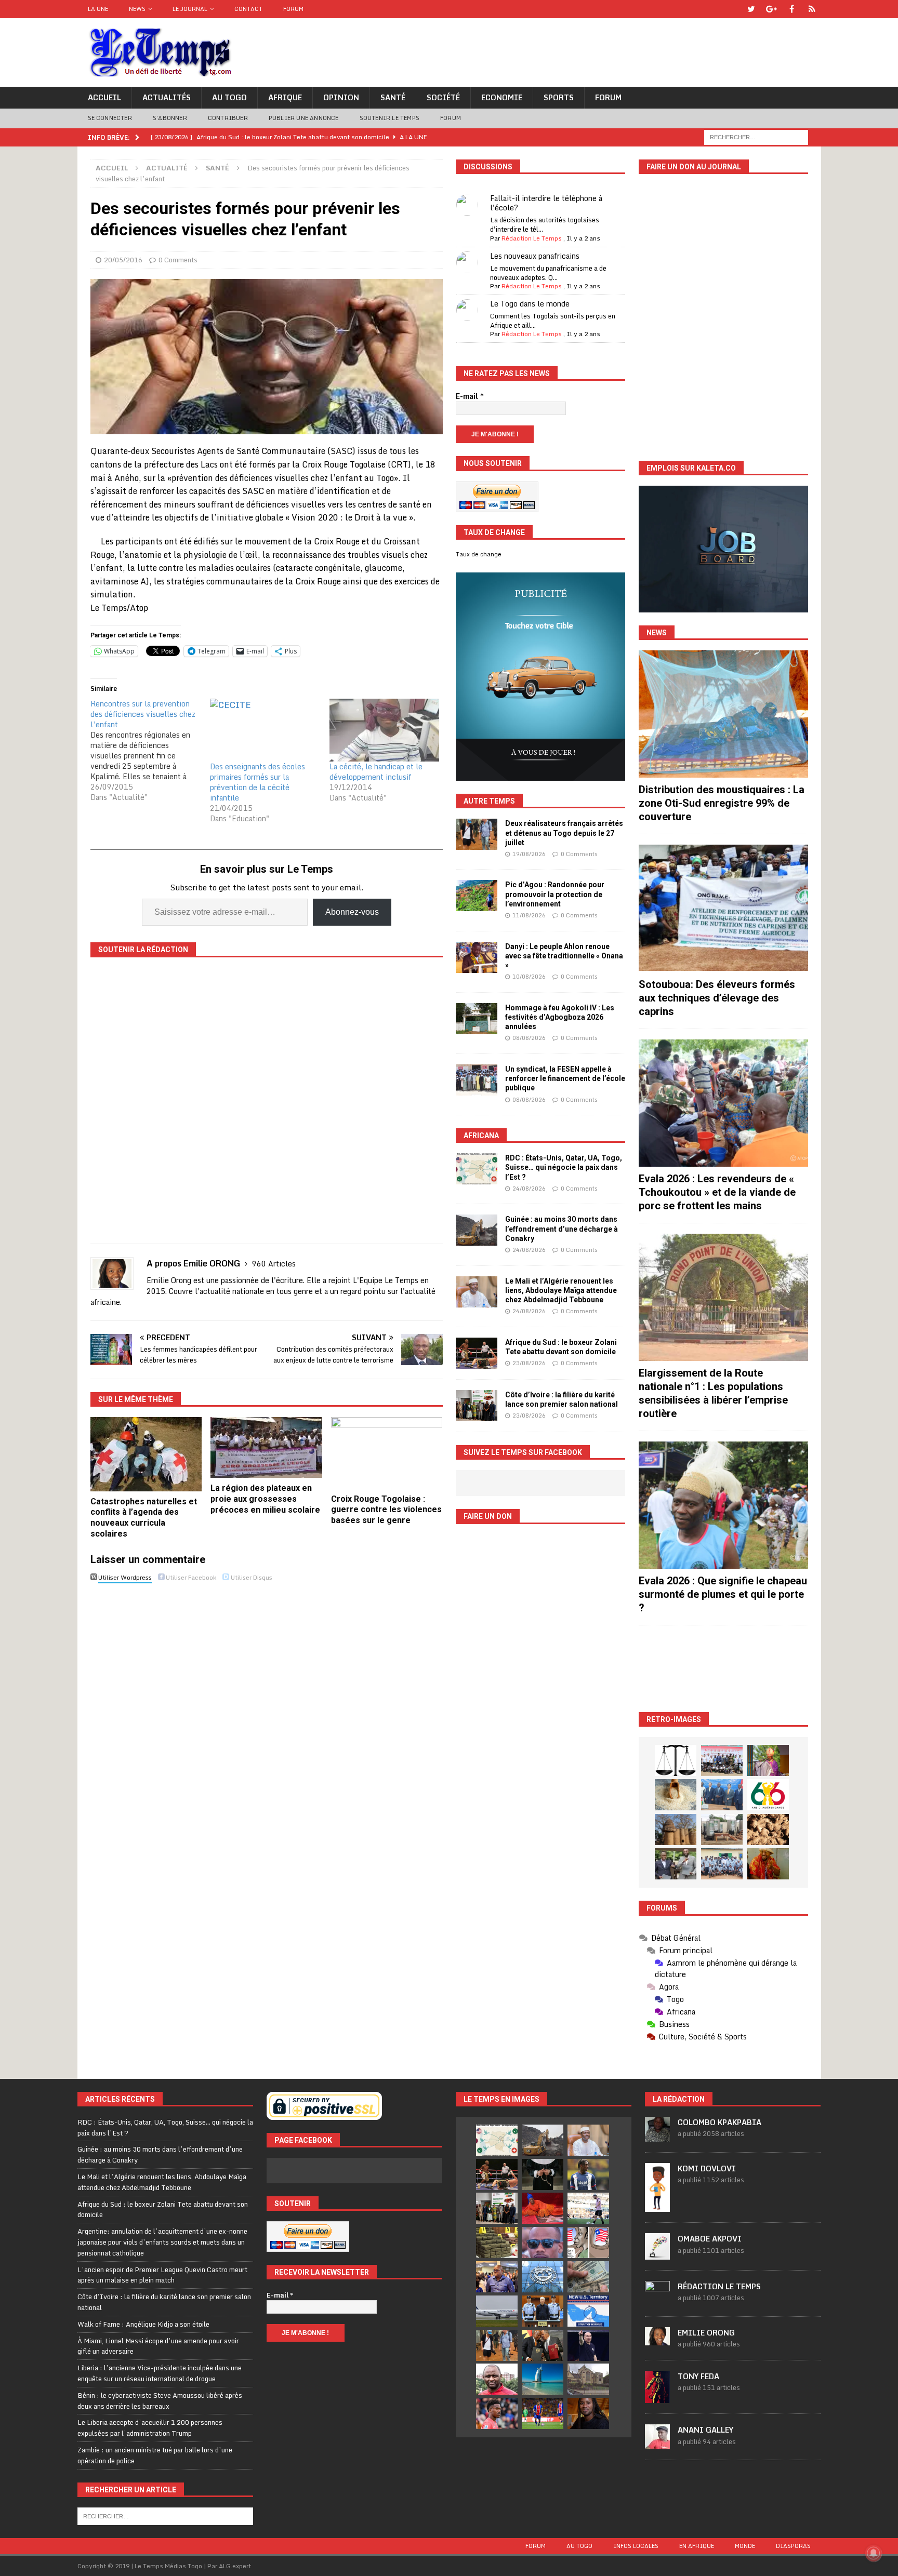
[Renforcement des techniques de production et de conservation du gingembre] (768, 1830)
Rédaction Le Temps (532, 238)
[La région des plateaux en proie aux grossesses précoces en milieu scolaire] (266, 1447)
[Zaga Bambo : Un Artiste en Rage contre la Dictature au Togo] (768, 1864)
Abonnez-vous (352, 912)
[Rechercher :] (756, 136)
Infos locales (636, 2546)
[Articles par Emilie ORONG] (657, 2340)
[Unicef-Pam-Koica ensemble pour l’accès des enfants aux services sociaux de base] (722, 1795)
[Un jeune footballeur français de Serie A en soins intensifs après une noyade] (497, 2413)
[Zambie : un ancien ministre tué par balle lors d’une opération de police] (497, 2277)
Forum (293, 9)
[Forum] (812, 9)
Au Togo (229, 97)
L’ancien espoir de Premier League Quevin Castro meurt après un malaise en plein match (162, 2275)
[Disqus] (267, 1733)
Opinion (341, 97)
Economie (502, 97)
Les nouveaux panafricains (535, 256)
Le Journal (190, 9)
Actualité (167, 168)
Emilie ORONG (706, 2333)
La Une (98, 9)
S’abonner (170, 118)
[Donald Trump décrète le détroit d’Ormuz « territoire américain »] (588, 2311)
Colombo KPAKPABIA (719, 2122)
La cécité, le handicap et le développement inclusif (376, 772)
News (137, 9)
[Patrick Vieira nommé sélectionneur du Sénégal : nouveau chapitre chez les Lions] (497, 2379)
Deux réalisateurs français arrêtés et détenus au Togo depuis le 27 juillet (564, 833)
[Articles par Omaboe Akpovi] (657, 2254)
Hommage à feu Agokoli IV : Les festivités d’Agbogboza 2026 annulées (560, 1017)
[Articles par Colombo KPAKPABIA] (657, 2136)
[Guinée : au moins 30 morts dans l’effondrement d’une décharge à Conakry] (477, 1230)
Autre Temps (489, 801)
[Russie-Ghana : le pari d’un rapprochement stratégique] (543, 2345)
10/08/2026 (529, 977)
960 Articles (274, 1264)
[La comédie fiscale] (676, 1864)
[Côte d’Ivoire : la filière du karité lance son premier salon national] (477, 1406)
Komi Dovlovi (707, 2168)
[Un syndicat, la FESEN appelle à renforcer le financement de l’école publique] (477, 1080)
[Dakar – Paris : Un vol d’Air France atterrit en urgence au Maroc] (497, 2311)
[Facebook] (792, 9)
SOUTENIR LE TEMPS (389, 118)
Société (443, 97)
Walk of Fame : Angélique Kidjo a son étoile (143, 2324)
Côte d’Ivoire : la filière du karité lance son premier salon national (164, 2302)
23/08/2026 (529, 1363)
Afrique (285, 97)
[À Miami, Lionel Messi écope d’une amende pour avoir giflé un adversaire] (588, 2208)
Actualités (167, 97)
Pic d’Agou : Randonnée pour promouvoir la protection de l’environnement (555, 894)
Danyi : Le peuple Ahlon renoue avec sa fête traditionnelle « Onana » (564, 956)
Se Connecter (110, 118)
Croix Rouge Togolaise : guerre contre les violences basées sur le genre (386, 1510)
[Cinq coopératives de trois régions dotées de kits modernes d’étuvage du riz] (722, 1830)
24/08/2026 (529, 1189)
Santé (393, 97)
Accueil (104, 97)
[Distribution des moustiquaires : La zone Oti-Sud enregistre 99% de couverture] (723, 714)
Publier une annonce (304, 118)
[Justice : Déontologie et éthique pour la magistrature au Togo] (676, 1760)
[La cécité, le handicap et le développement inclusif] (384, 730)
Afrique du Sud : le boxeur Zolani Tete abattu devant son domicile (163, 2210)
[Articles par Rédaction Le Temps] (657, 2300)
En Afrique (697, 2546)
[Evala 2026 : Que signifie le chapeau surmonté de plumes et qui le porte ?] (723, 1505)
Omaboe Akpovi (710, 2239)
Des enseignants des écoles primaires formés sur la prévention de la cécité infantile (257, 782)
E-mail (470, 396)
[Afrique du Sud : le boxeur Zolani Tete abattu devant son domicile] (477, 1353)
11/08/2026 (529, 915)
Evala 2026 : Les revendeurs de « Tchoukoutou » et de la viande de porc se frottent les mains (717, 1192)
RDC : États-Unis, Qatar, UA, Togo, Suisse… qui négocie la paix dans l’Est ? (564, 1167)
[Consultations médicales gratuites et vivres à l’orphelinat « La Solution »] (722, 1760)
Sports (559, 97)
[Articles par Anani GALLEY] (657, 2444)
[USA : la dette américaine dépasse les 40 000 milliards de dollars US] (588, 2277)
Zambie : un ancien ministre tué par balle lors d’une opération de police (155, 2455)
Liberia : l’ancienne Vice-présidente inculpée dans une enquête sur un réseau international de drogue (160, 2373)
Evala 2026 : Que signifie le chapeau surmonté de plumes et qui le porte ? (723, 1594)
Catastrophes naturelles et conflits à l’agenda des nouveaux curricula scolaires (144, 1518)
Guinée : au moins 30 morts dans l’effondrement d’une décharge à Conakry (562, 1229)
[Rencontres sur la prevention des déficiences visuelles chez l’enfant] (150, 751)
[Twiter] (751, 9)
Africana (481, 1136)
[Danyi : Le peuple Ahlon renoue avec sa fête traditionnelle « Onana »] (477, 957)
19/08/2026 (529, 854)
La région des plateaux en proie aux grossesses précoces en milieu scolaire (265, 1499)
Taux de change (479, 554)
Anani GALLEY (705, 2430)
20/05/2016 (123, 260)
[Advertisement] (723, 1669)
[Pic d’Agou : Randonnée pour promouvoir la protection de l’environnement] (477, 896)
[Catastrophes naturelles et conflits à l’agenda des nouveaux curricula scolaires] (146, 1454)
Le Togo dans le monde (530, 304)
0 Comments (178, 260)
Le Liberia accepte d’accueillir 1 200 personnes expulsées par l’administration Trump (150, 2428)
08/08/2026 (529, 1038)
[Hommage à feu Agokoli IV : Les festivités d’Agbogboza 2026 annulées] (477, 1019)
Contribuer (228, 118)
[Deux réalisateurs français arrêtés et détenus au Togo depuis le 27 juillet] (477, 834)
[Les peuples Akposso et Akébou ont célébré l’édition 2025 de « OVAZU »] (676, 1795)
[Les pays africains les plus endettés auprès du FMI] (543, 2277)
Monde (745, 2546)
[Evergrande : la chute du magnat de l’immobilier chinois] (543, 2311)
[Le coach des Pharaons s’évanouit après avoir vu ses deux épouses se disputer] (588, 2345)
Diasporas (793, 2546)
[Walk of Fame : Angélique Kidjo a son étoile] (543, 2208)
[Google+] (771, 9)
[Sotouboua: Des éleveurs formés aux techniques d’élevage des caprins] (723, 908)
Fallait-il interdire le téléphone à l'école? (546, 203)
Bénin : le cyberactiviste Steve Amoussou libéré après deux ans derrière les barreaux (160, 2401)
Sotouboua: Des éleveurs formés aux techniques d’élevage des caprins (717, 998)
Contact (248, 9)
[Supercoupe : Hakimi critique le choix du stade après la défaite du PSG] (543, 2413)
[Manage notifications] (874, 2553)
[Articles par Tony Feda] (657, 2397)
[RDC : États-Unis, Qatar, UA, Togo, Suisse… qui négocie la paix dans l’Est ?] (477, 1169)
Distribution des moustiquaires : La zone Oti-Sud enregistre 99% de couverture (722, 803)
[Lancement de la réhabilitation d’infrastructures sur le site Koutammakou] (676, 1830)
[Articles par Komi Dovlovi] (657, 2206)
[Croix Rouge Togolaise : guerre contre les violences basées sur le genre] (387, 1453)
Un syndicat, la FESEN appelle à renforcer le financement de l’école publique (565, 1078)
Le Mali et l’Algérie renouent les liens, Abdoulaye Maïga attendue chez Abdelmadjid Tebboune (561, 1290)
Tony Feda (698, 2376)
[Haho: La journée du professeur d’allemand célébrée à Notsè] (722, 1864)
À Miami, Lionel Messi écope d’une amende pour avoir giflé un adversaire (158, 2346)
